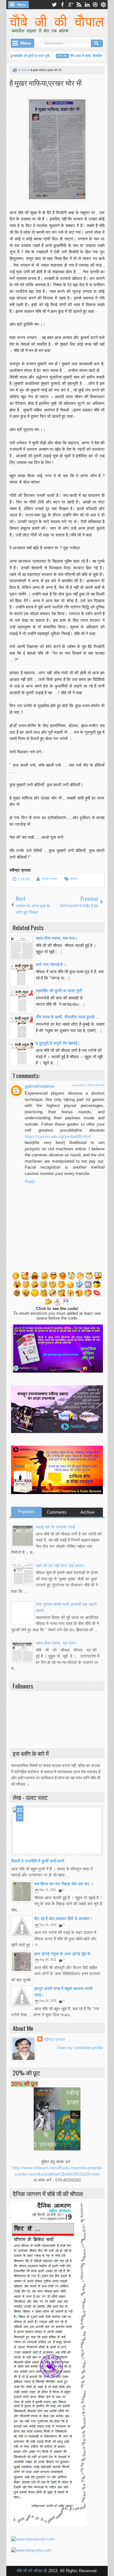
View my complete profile (80, 2048)
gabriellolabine (39, 1086)
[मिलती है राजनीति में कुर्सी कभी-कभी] (57, 1831)
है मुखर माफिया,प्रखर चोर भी (46, 82)
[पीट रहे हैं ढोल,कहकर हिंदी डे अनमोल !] (22, 1926)
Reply (30, 1181)
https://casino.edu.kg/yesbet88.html (58, 1137)
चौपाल (73, 879)
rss (79, 5)
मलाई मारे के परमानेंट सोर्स (55, 1527)
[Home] (14, 70)
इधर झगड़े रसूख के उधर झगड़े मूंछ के (62, 1954)
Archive (87, 1512)
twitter (54, 5)
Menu (22, 5)
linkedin (87, 5)
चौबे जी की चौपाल (30, 2571)
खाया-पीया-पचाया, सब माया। (57, 1643)
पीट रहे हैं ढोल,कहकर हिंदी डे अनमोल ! (63, 1919)
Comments (57, 1512)
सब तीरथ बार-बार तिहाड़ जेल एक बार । (64, 1884)
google (71, 5)
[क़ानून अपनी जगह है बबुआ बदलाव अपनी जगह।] (22, 1996)
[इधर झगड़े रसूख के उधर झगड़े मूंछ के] (22, 1961)
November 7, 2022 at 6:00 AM (89, 1085)
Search (97, 43)
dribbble (95, 5)
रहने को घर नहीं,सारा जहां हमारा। (61, 1566)
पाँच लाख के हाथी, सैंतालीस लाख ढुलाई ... (85, 56)
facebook (62, 5)
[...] (59, 952)
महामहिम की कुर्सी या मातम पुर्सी (21, 56)
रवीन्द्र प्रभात (49, 879)
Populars (26, 1512)
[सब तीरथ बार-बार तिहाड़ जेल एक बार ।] (22, 1892)
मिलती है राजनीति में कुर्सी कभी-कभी (38, 1861)
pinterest (104, 5)
